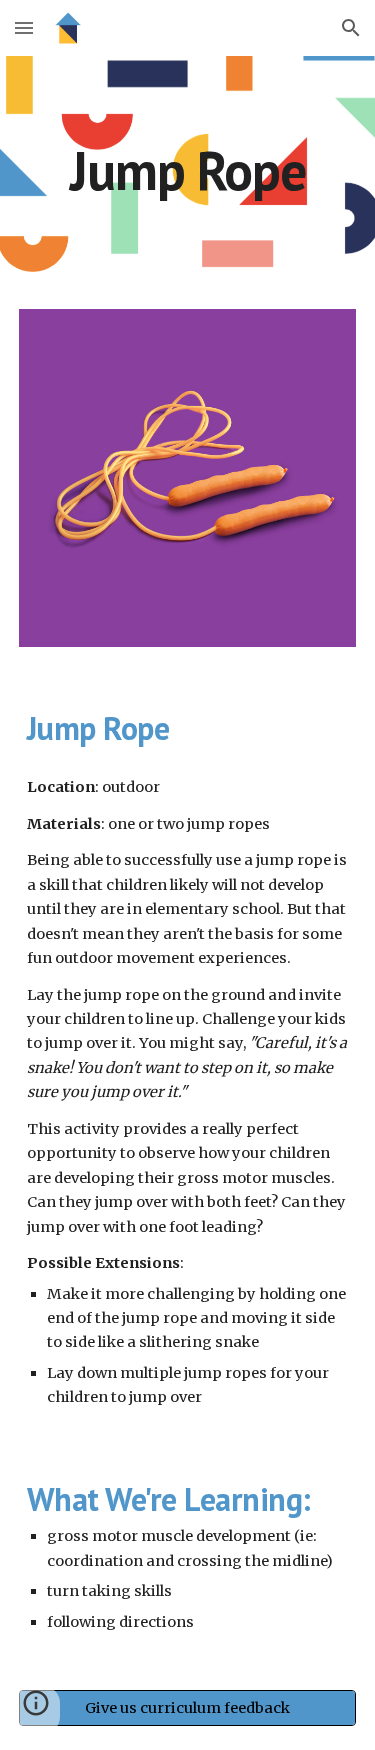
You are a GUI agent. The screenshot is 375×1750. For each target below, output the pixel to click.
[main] (188, 170)
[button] (24, 27)
